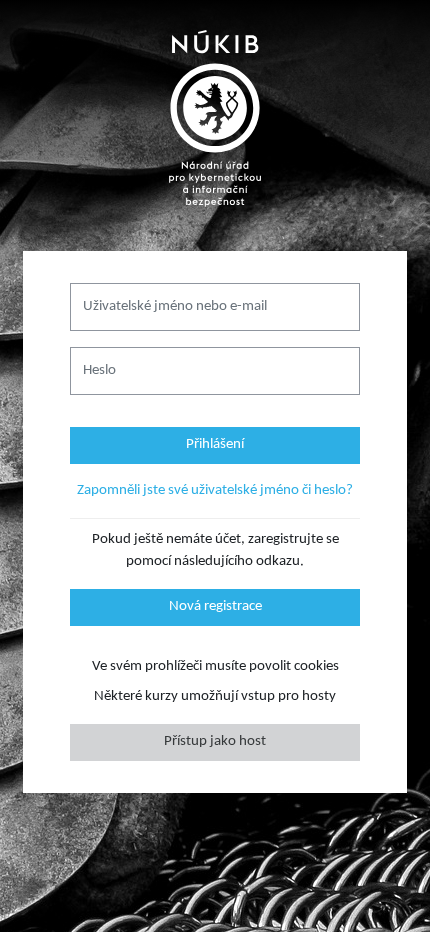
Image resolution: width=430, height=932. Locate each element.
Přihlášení (215, 444)
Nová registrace (215, 606)
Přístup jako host (215, 741)
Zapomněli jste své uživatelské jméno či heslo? (215, 490)
